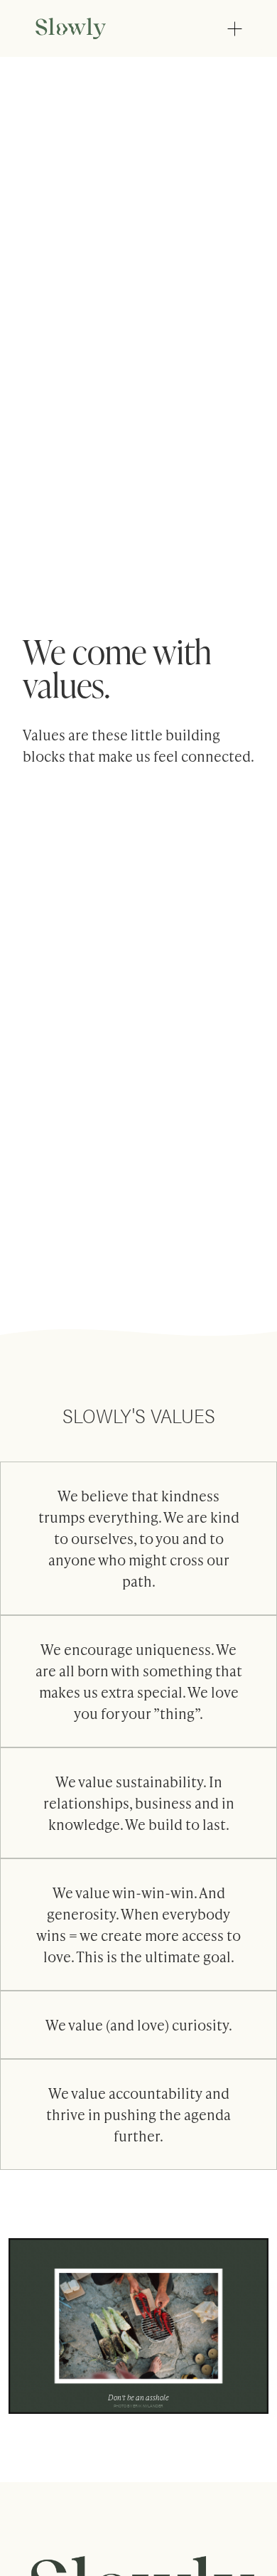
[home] (83, 28)
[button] (234, 28)
